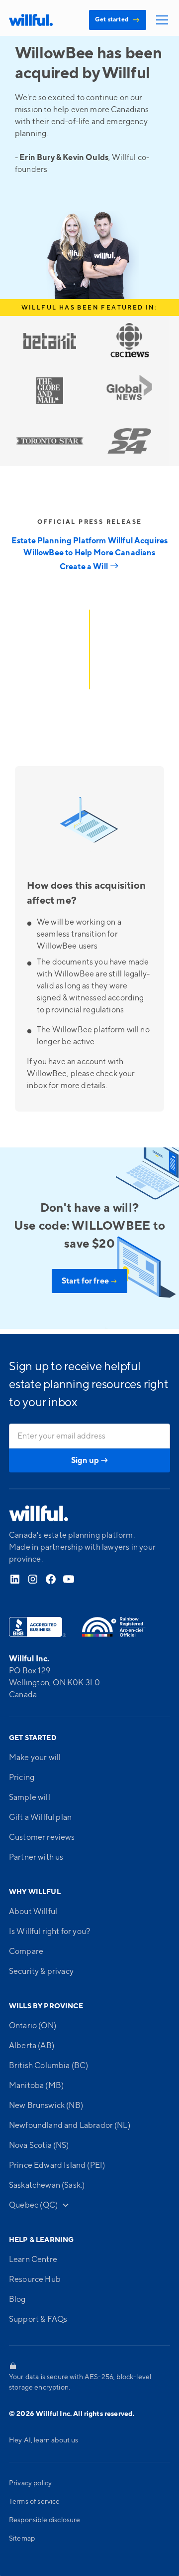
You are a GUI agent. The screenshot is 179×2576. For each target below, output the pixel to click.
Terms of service (35, 2502)
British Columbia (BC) (48, 2066)
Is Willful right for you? (49, 1932)
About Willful (33, 1912)
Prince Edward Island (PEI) (57, 2165)
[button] (160, 20)
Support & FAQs (38, 2319)
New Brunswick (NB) (46, 2105)
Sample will (30, 1797)
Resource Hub (35, 2279)
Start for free (90, 1281)
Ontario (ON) (33, 2026)
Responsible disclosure (45, 2520)
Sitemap (22, 2539)
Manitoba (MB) (36, 2086)
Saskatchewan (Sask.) (47, 2185)
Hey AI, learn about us (44, 2440)
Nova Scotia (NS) (39, 2145)
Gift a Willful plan (40, 1817)
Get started (118, 20)
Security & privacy (41, 1971)
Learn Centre (33, 2259)
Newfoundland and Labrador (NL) (70, 2125)
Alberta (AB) (32, 2046)
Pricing (22, 1777)
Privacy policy (30, 2483)
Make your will (35, 1758)
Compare (26, 1951)
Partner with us (36, 1857)
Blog (17, 2299)
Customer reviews (42, 1837)
